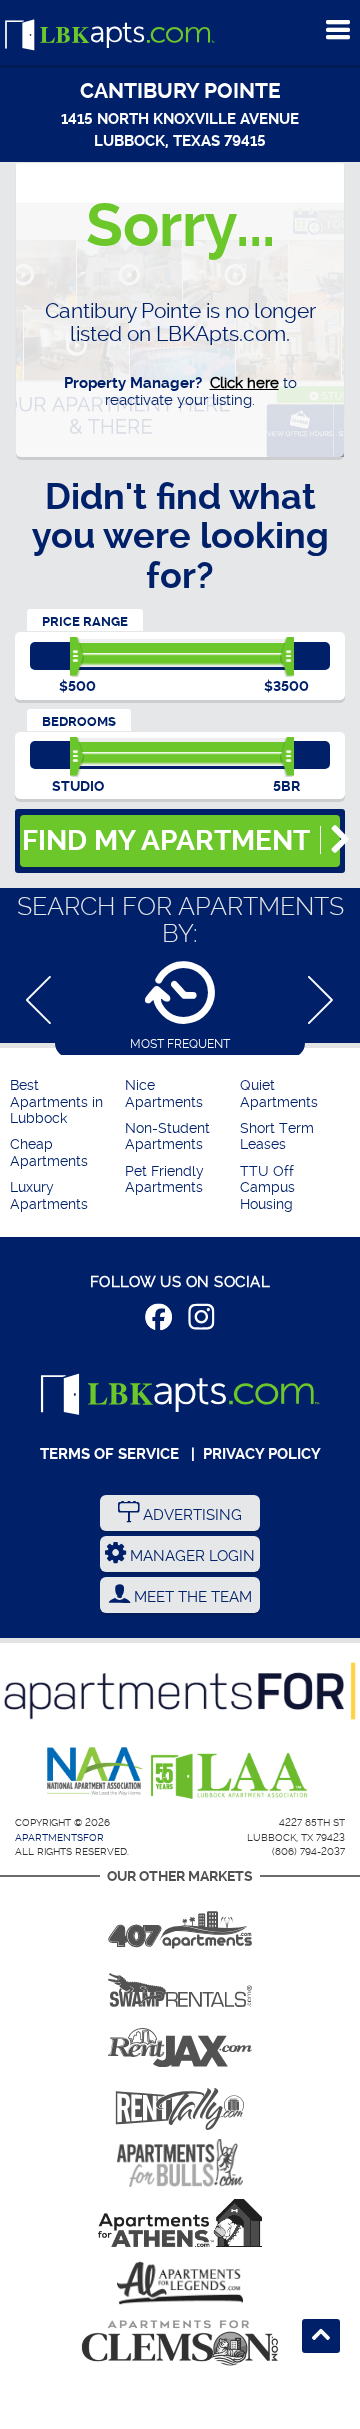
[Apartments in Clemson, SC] (180, 2343)
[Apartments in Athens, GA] (180, 2223)
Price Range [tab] (85, 621)
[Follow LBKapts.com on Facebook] (158, 1320)
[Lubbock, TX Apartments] (110, 35)
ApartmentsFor (59, 1837)
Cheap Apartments (49, 1152)
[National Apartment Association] (95, 1772)
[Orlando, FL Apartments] (180, 1923)
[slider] (77, 657)
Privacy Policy (262, 1454)
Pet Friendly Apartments (164, 1179)
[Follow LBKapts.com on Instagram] (201, 1320)
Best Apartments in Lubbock (56, 1102)
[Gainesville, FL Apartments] (180, 1983)
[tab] (180, 1005)
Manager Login (190, 1556)
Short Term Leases (277, 1136)
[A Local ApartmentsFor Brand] (180, 1691)
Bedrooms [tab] (79, 721)
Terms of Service (109, 1454)
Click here (244, 383)
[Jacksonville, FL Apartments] (180, 2043)
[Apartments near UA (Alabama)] (180, 2283)
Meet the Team (191, 1597)
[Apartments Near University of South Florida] (180, 2163)
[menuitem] (65, 1102)
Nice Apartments (164, 1093)
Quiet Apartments (279, 1093)
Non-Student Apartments (167, 1136)
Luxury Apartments (49, 1195)
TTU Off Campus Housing (267, 1188)
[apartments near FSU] (180, 2103)
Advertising (190, 1515)
